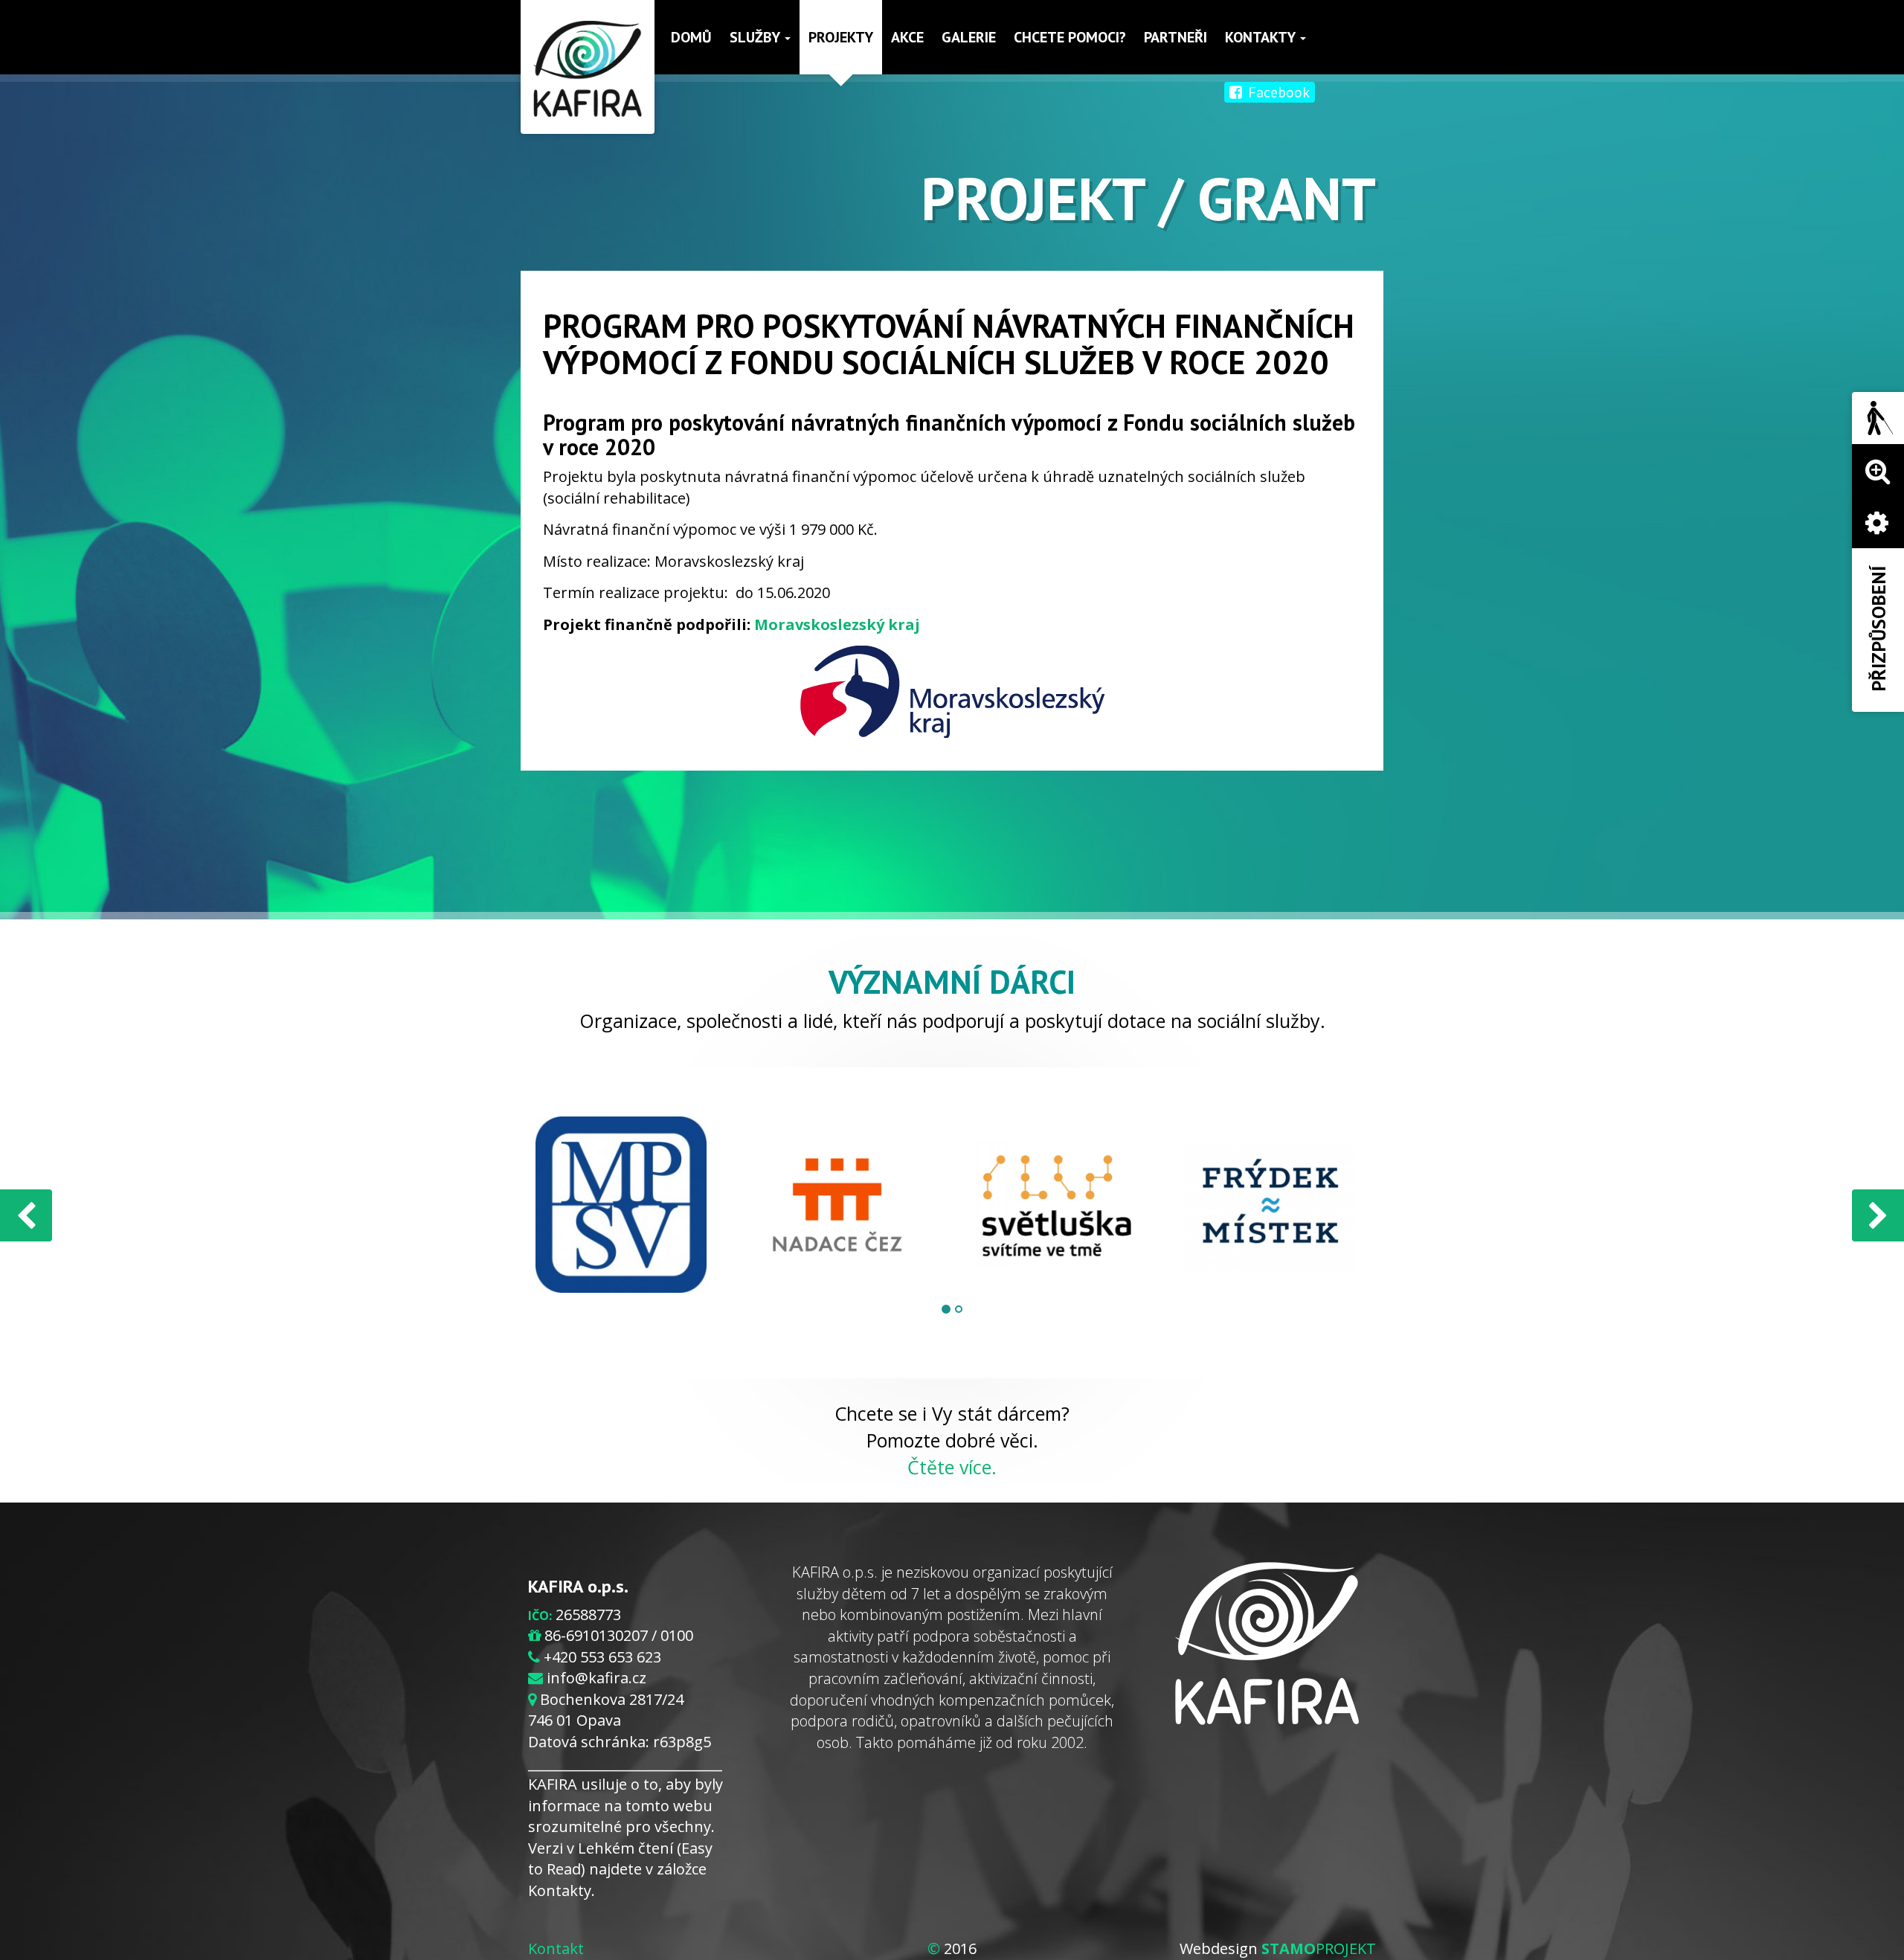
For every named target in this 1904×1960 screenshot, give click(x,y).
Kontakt (556, 1948)
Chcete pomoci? (1070, 37)
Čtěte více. (952, 1467)
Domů (691, 37)
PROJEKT (1319, 1948)
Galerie (969, 37)
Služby (756, 37)
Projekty (841, 37)
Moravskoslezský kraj (837, 624)
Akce (907, 37)
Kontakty (1262, 37)
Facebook (1277, 92)
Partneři (1175, 37)
